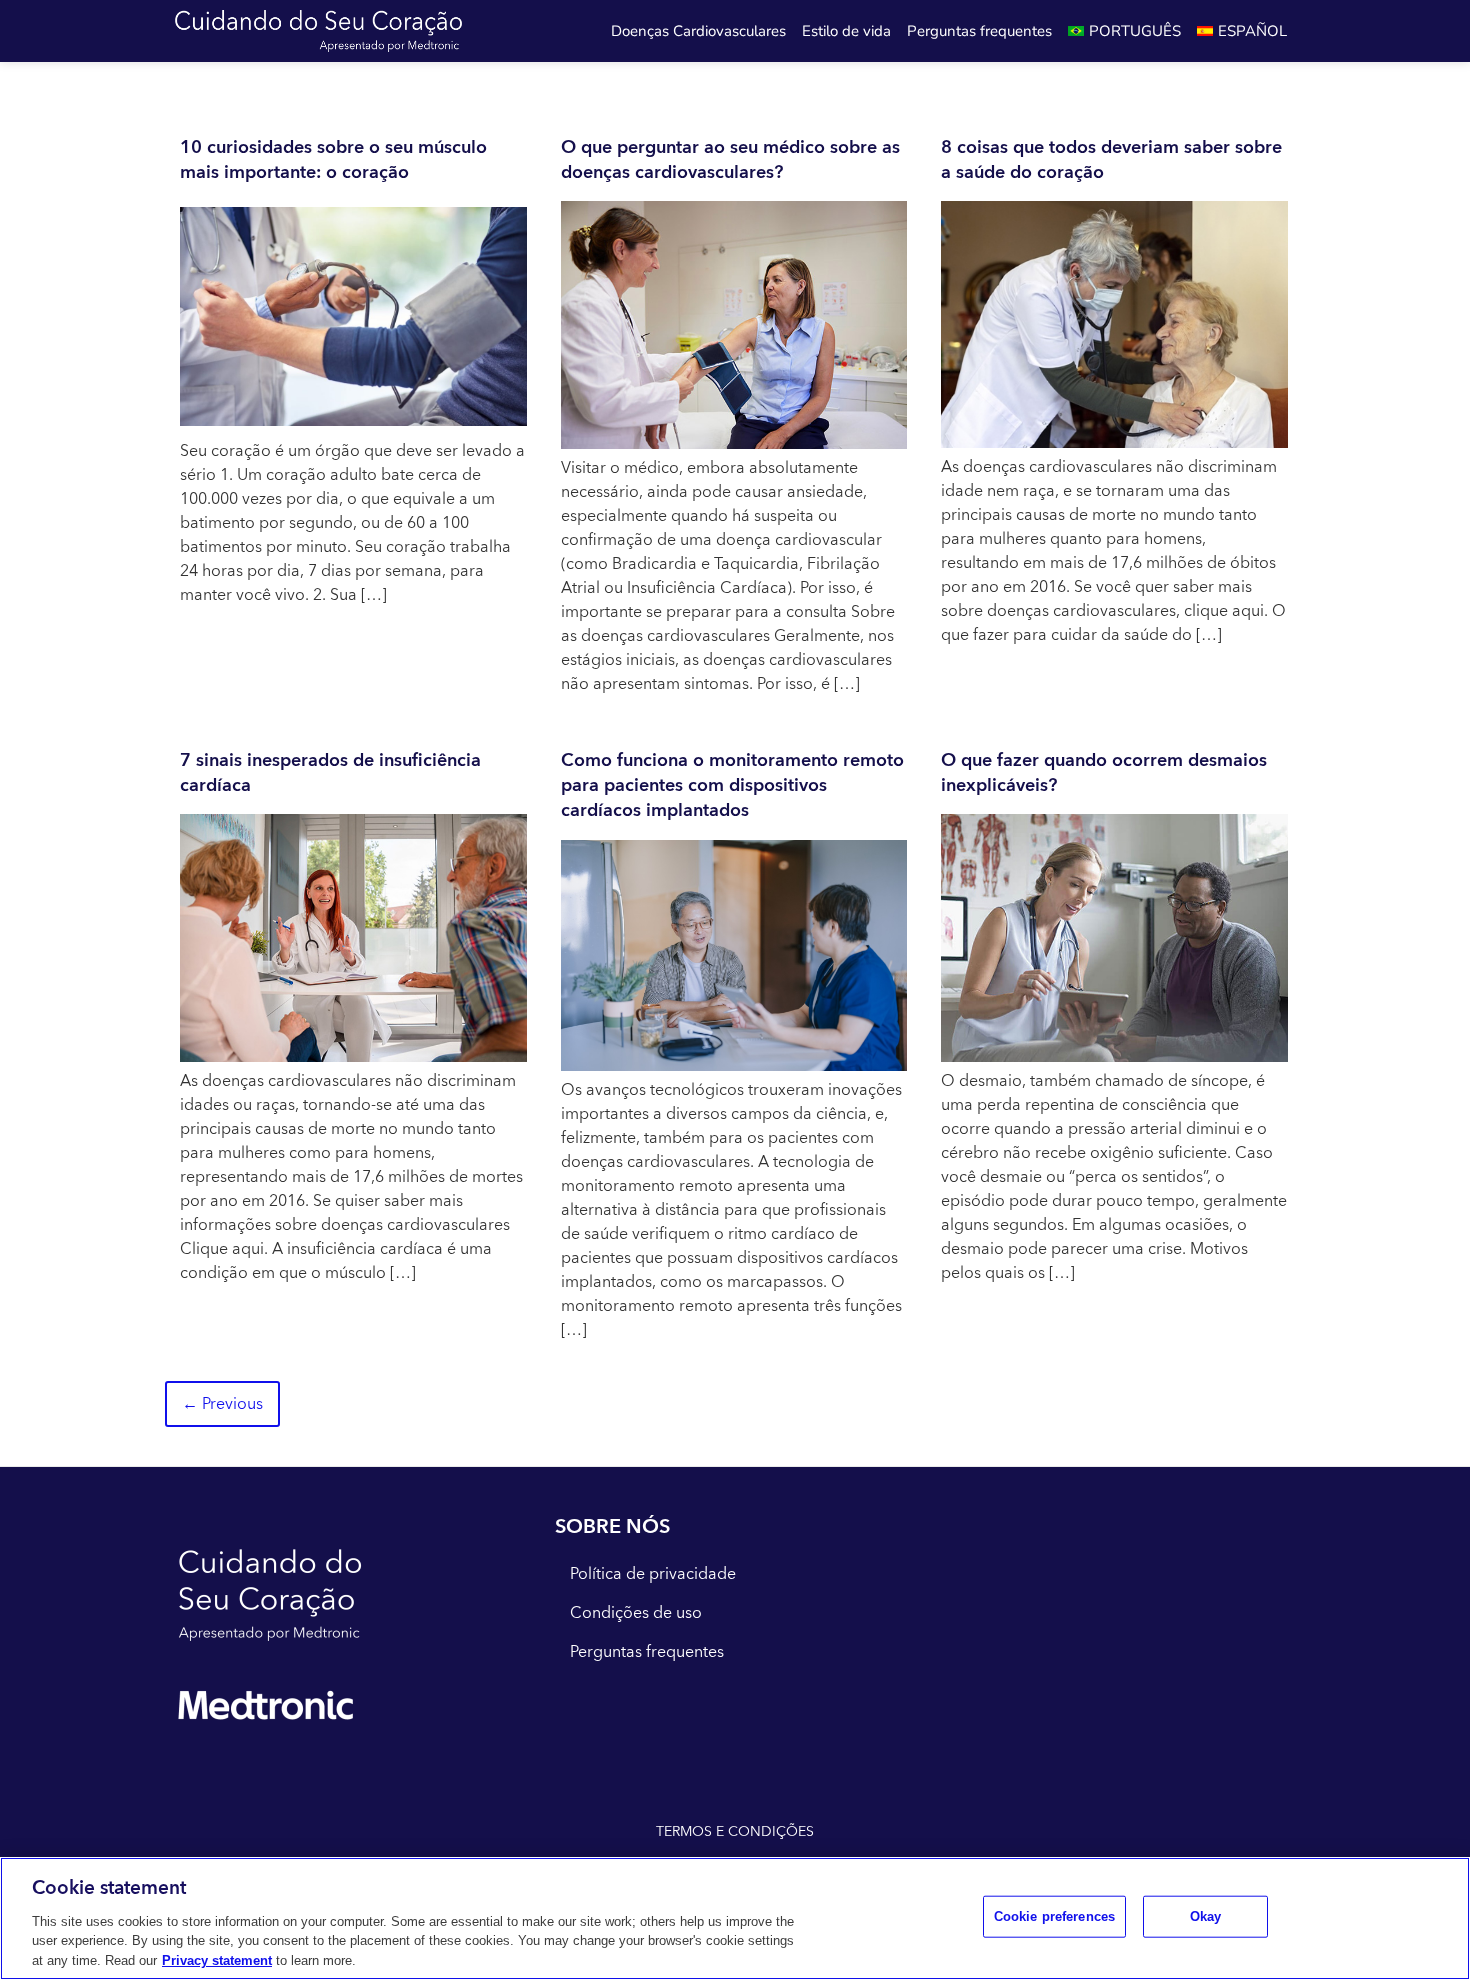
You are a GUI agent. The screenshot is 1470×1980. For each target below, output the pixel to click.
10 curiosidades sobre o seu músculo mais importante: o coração (333, 160)
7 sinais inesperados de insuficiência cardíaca (330, 773)
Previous (222, 1404)
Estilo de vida (846, 31)
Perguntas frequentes (979, 31)
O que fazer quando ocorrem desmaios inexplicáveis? (1104, 773)
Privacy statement (217, 1959)
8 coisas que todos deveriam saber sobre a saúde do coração (1111, 160)
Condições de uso (636, 1613)
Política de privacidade (653, 1574)
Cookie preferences (1054, 1916)
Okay (1206, 1916)
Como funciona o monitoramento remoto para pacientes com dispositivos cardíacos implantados (732, 785)
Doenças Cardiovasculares (698, 31)
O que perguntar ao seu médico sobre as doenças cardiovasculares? (730, 160)
